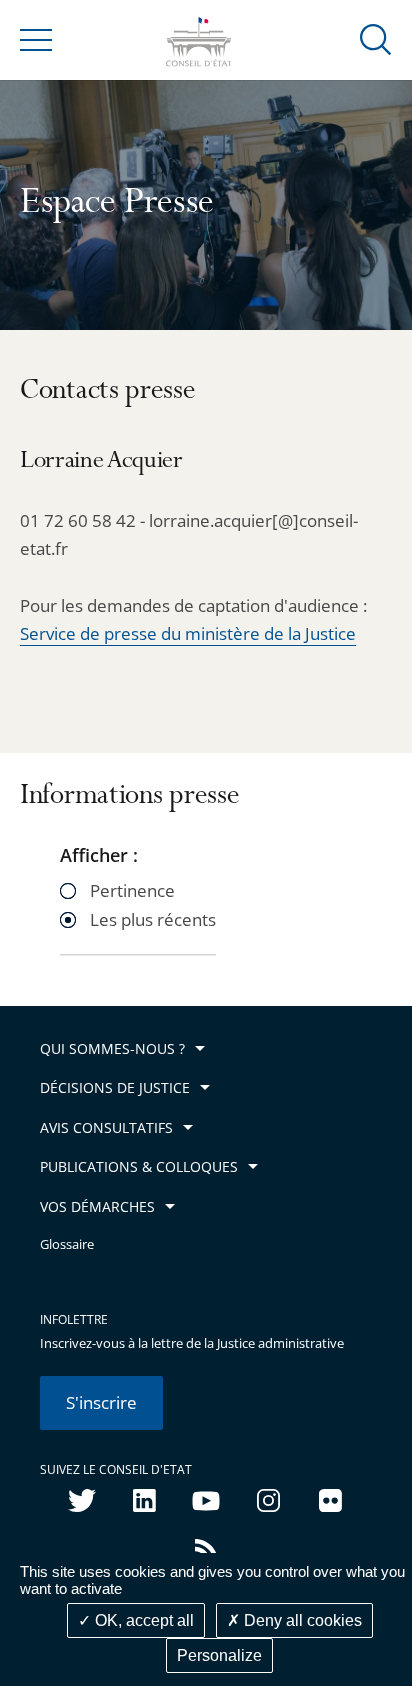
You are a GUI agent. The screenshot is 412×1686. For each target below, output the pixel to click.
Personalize (219, 1655)
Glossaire (67, 1244)
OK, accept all (142, 1620)
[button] (376, 38)
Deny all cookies (301, 1620)
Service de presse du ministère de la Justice (188, 633)
